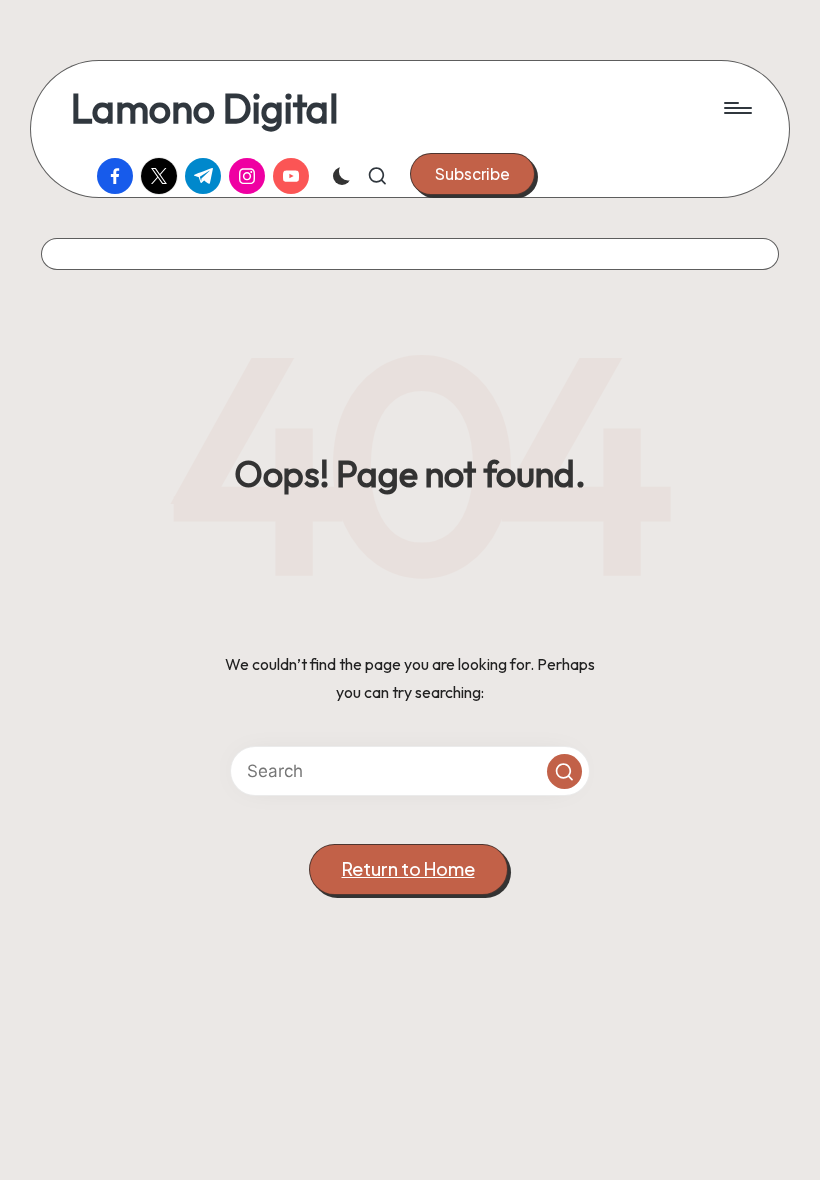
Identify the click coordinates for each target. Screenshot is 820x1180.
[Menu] (736, 108)
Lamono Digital (204, 108)
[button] (472, 174)
